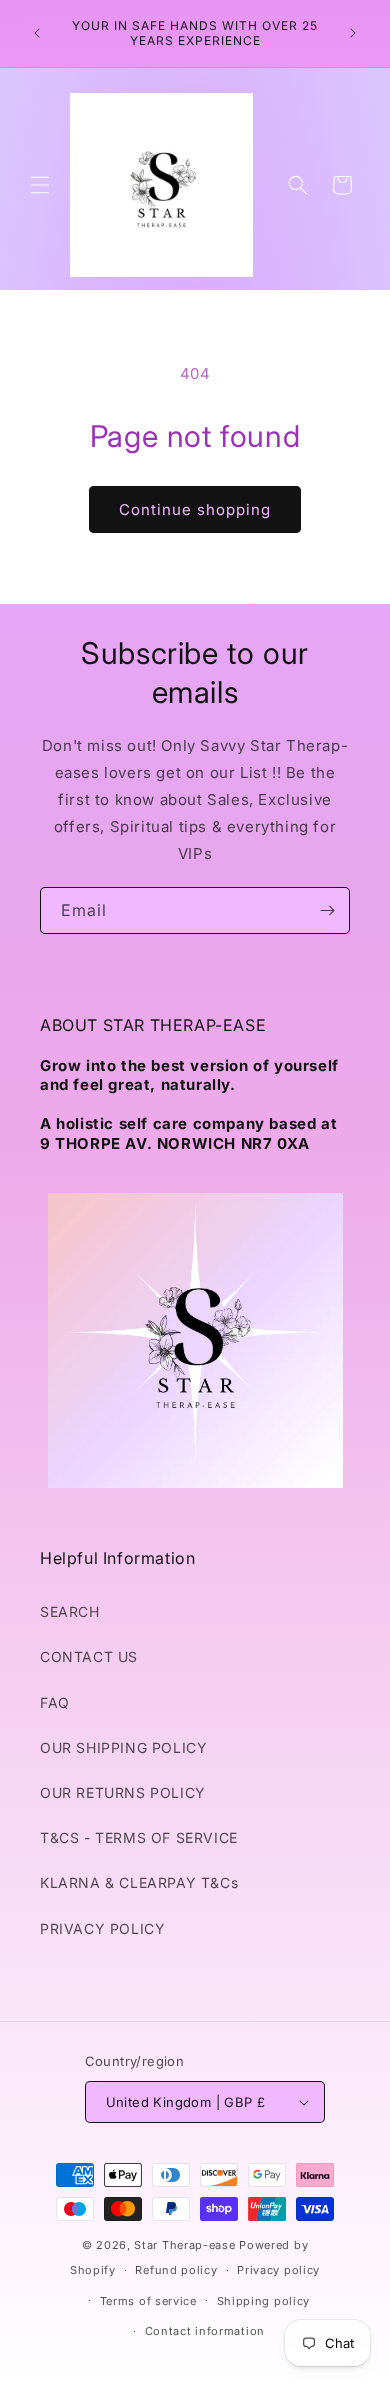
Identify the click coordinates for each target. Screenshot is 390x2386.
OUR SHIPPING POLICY (123, 1747)
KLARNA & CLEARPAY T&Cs (139, 1882)
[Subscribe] (327, 910)
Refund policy (176, 2270)
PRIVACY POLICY (102, 1928)
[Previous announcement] (37, 33)
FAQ (55, 1702)
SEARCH (70, 1611)
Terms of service (148, 2301)
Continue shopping (195, 509)
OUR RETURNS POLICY (123, 1792)
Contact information (205, 2331)
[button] (40, 185)
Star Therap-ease (184, 2245)
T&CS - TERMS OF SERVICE (139, 1837)
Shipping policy (264, 2301)
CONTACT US (89, 1656)
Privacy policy (278, 2270)
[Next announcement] (353, 33)
